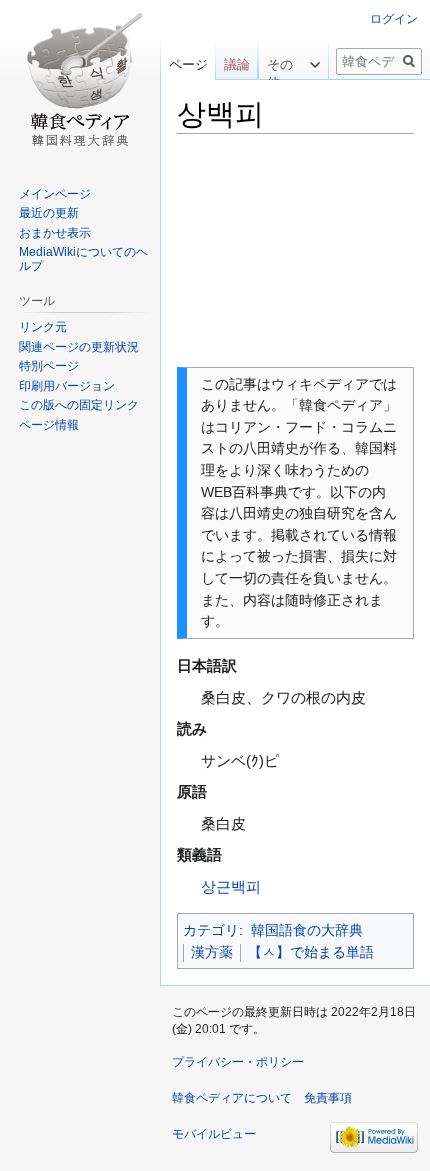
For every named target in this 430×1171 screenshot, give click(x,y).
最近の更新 (49, 213)
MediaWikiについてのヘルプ (83, 259)
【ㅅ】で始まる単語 (311, 952)
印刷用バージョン (67, 386)
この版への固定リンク (79, 405)
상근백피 (231, 886)
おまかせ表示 (55, 233)
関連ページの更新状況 (79, 347)
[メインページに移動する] (80, 80)
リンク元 (43, 327)
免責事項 (328, 1098)
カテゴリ (211, 930)
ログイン (394, 19)
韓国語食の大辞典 (307, 930)
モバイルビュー (214, 1134)
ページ (188, 64)
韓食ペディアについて (232, 1098)
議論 (237, 64)
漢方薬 (212, 952)
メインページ (55, 194)
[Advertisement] (295, 251)
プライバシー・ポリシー (238, 1062)
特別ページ (49, 366)
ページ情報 (49, 425)
